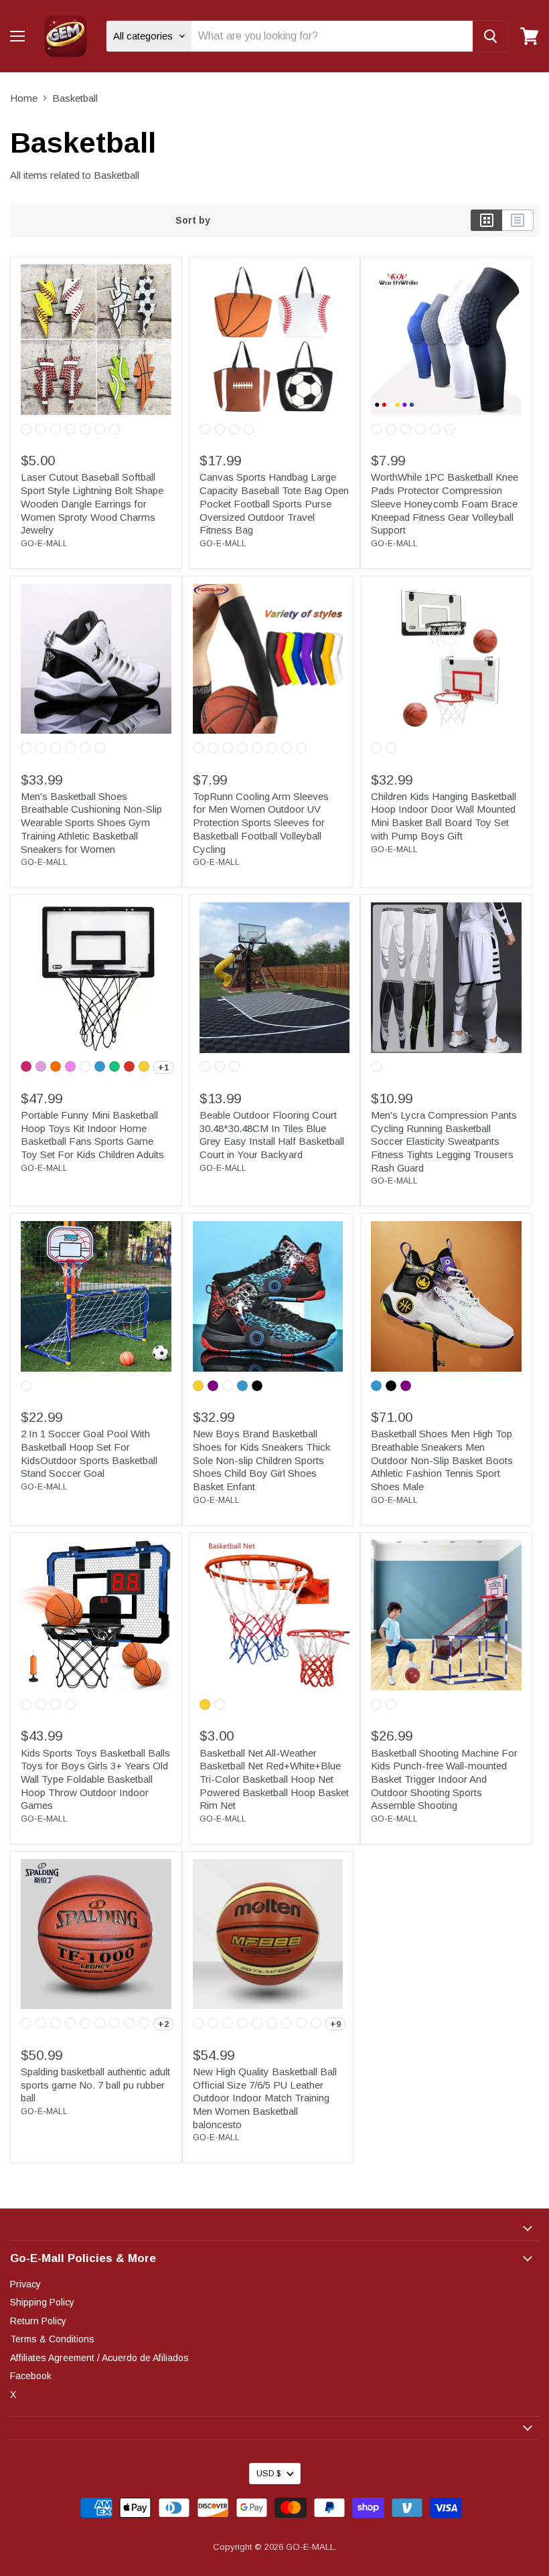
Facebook (31, 2376)
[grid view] (486, 220)
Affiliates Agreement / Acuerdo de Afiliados (99, 2358)
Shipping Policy (42, 2302)
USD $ (268, 2474)
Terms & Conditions (52, 2339)
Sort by (193, 220)
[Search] (490, 36)
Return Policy (38, 2321)
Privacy (25, 2284)
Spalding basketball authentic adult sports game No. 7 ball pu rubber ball (95, 2085)
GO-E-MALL (44, 544)
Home (24, 98)
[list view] (518, 220)
